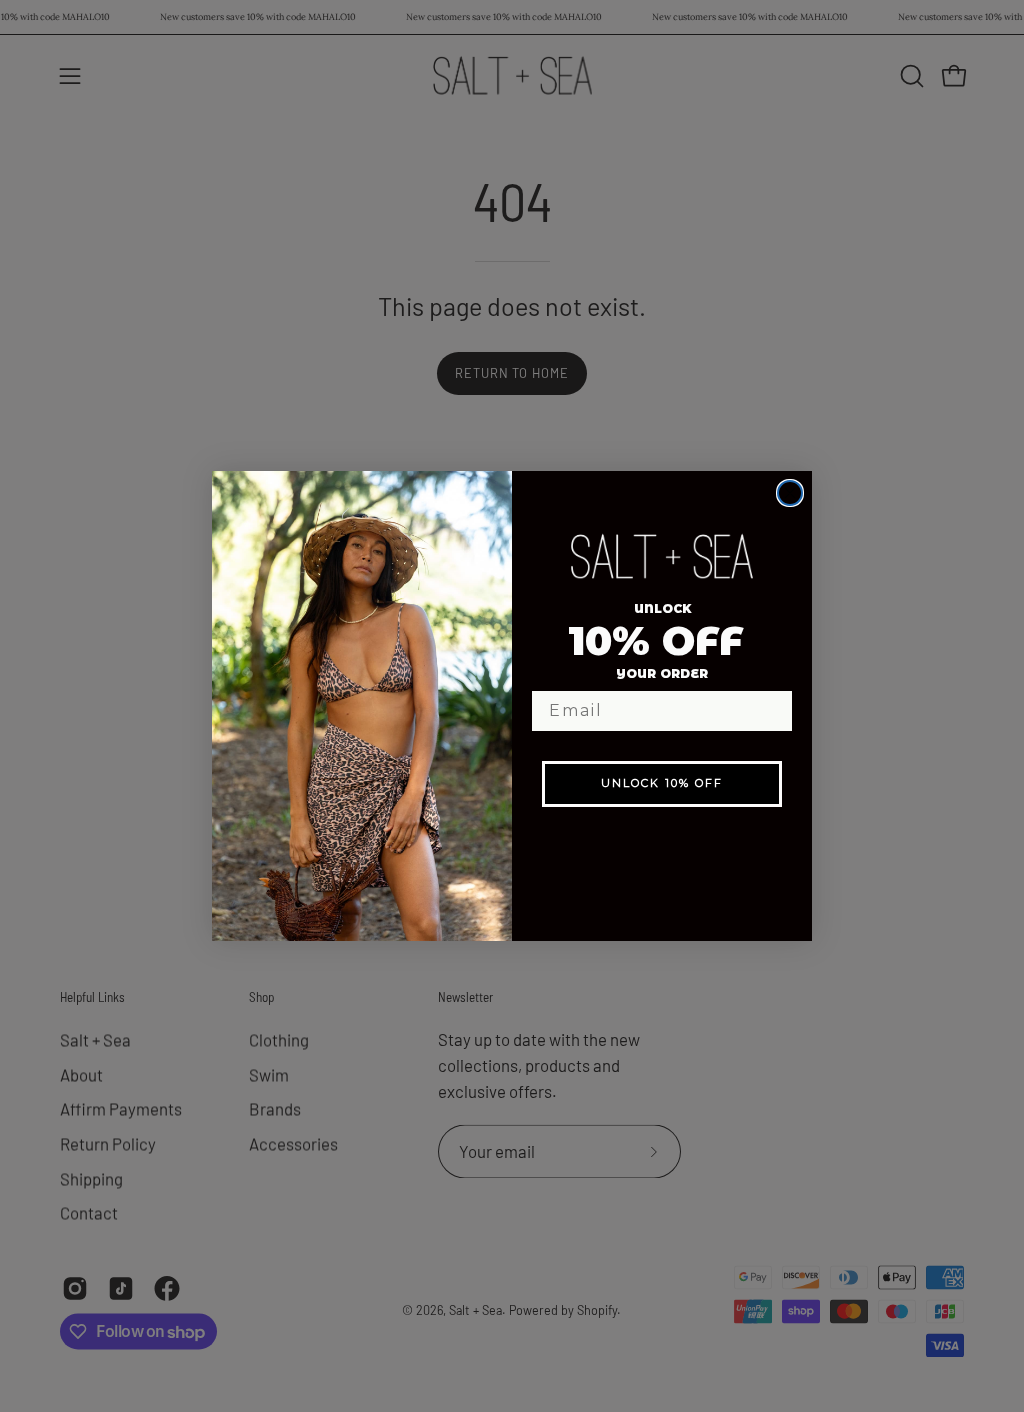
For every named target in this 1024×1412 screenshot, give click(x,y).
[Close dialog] (790, 493)
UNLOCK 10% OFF (662, 783)
